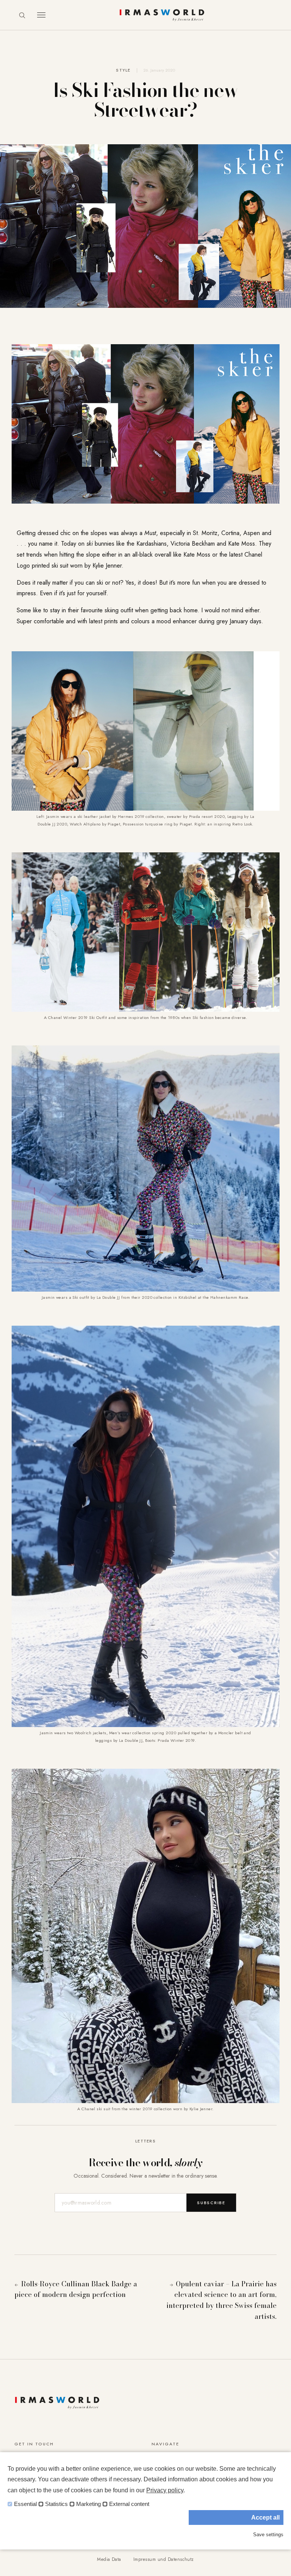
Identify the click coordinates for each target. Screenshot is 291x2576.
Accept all (265, 2517)
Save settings (268, 2535)
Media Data (109, 2559)
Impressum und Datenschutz (164, 2559)
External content (129, 2504)
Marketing (88, 2504)
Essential (25, 2504)
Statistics (56, 2504)
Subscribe (211, 2203)
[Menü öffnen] (41, 15)
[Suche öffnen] (22, 15)
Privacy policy (165, 2490)
